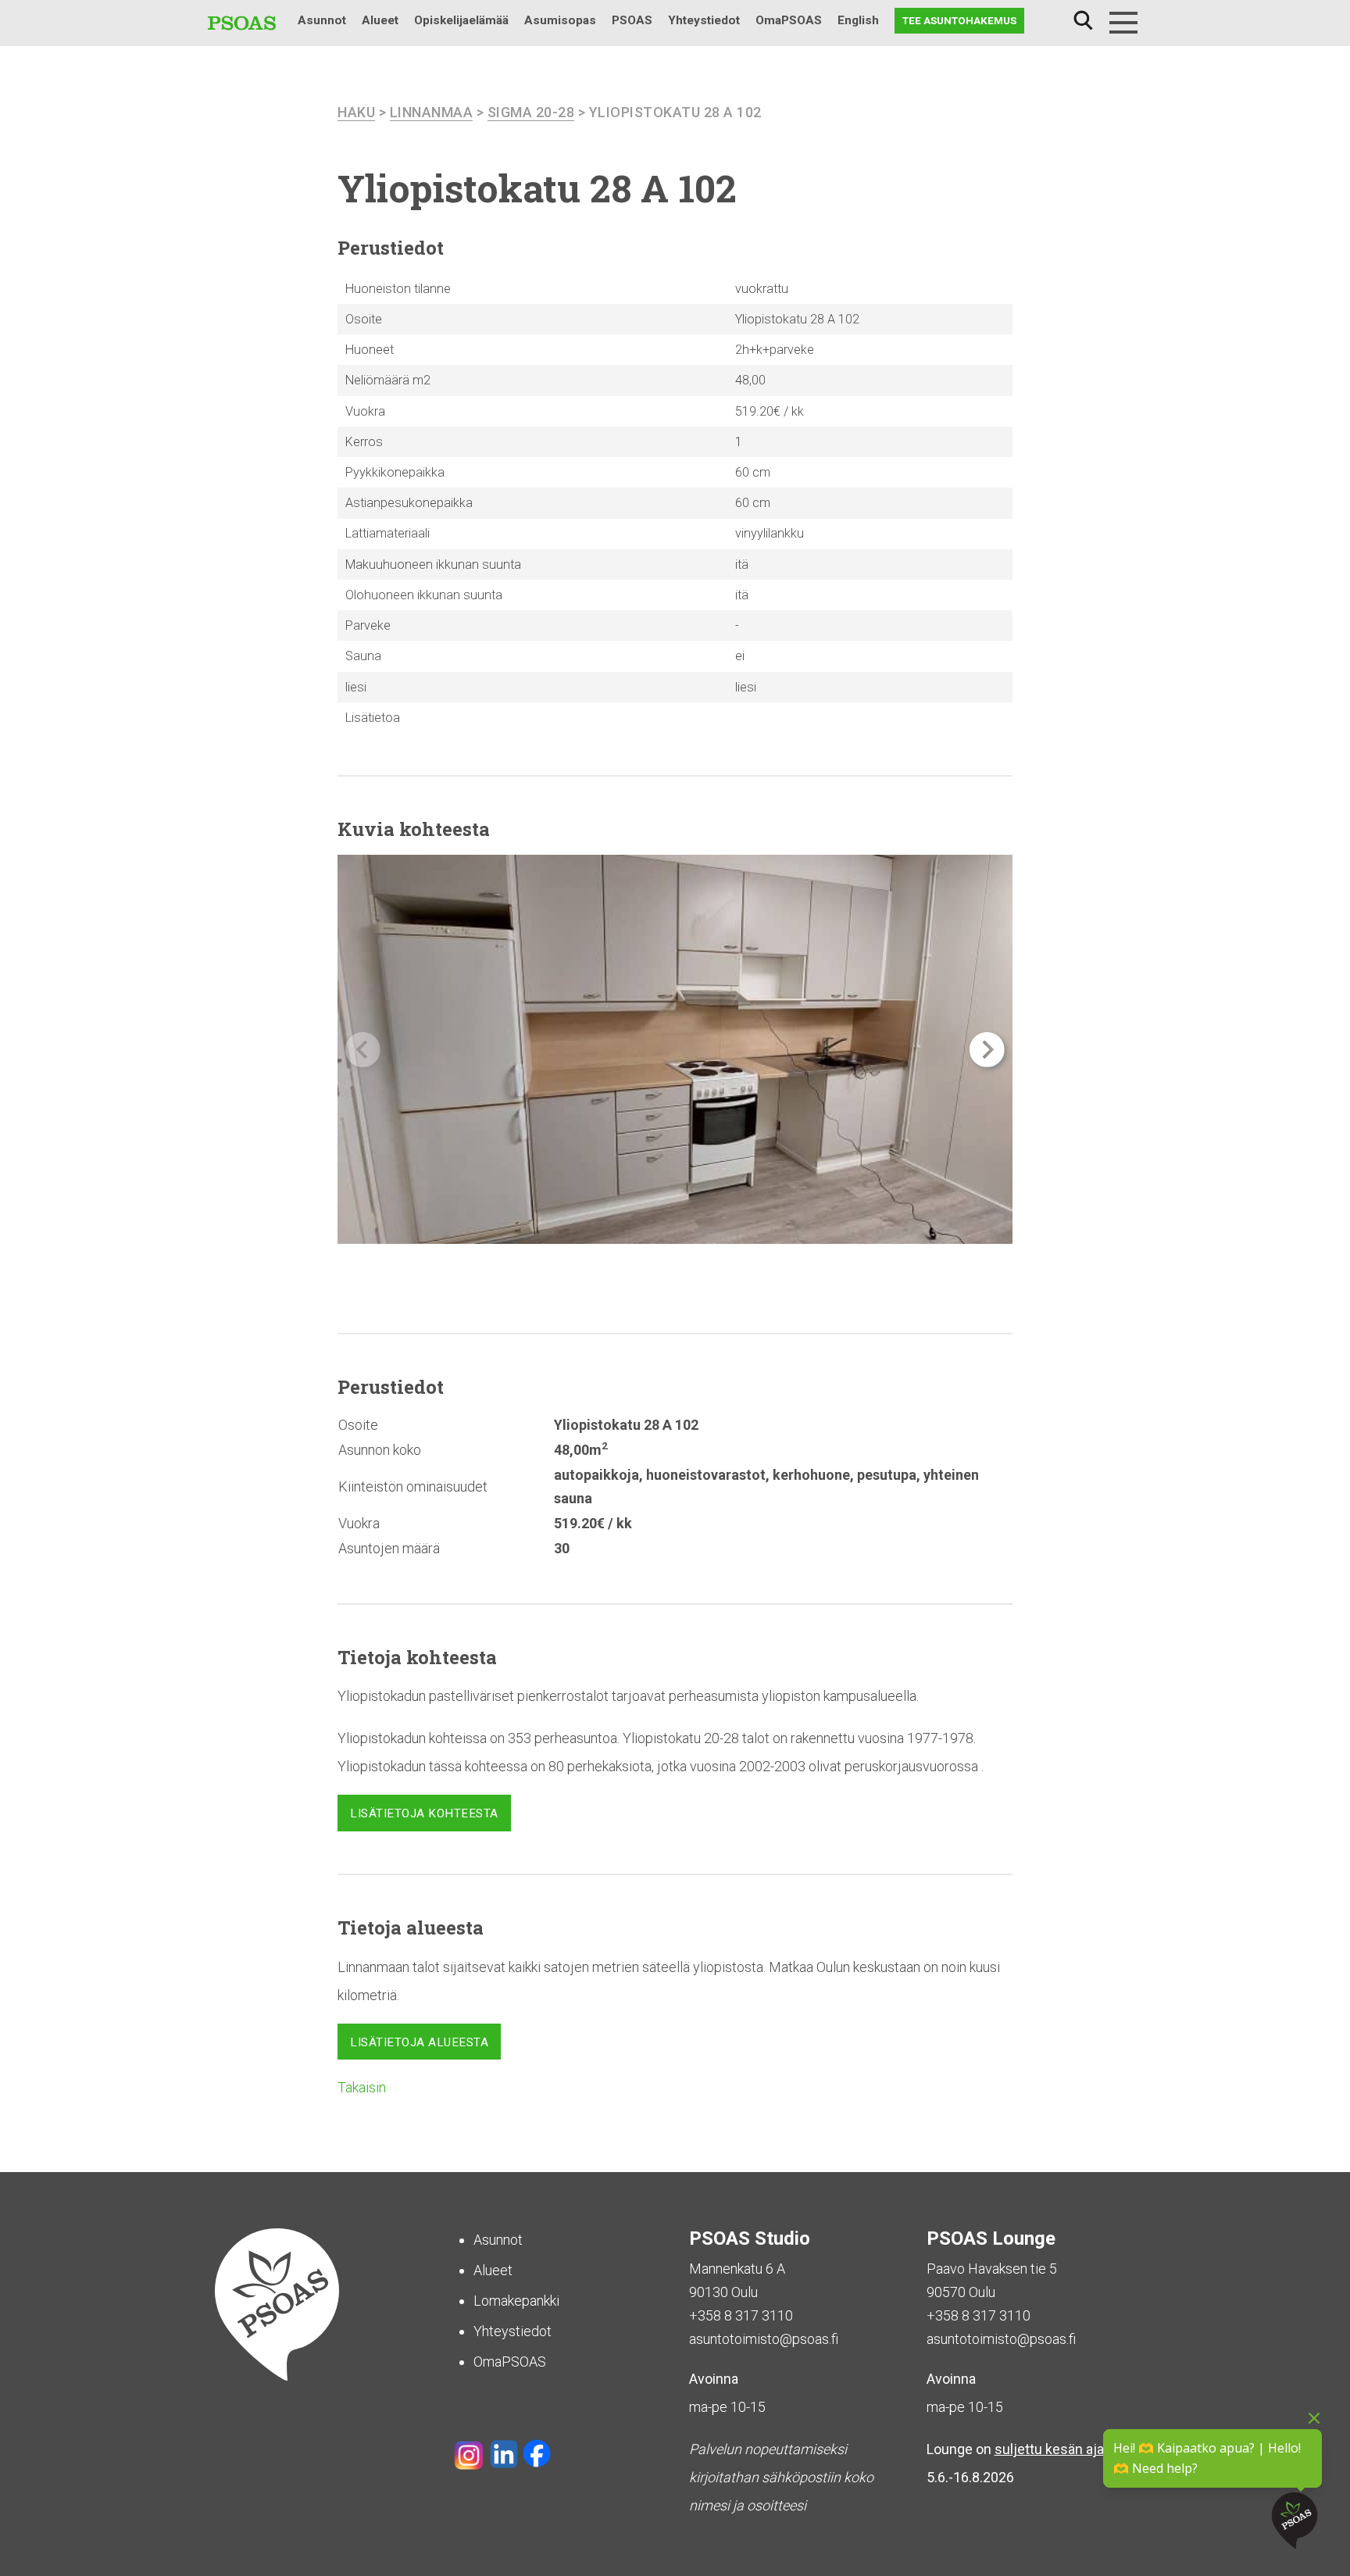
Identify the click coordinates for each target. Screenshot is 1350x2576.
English (858, 20)
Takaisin (362, 2087)
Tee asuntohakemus (959, 20)
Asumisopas (560, 20)
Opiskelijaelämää (461, 20)
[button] (987, 1050)
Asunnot (322, 20)
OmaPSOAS (789, 20)
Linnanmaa (432, 112)
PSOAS (632, 20)
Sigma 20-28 (531, 112)
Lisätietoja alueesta (419, 2042)
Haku (1083, 21)
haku (356, 112)
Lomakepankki (516, 2301)
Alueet (380, 20)
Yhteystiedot (704, 20)
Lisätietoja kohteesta (424, 1813)
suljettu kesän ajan (1053, 2449)
